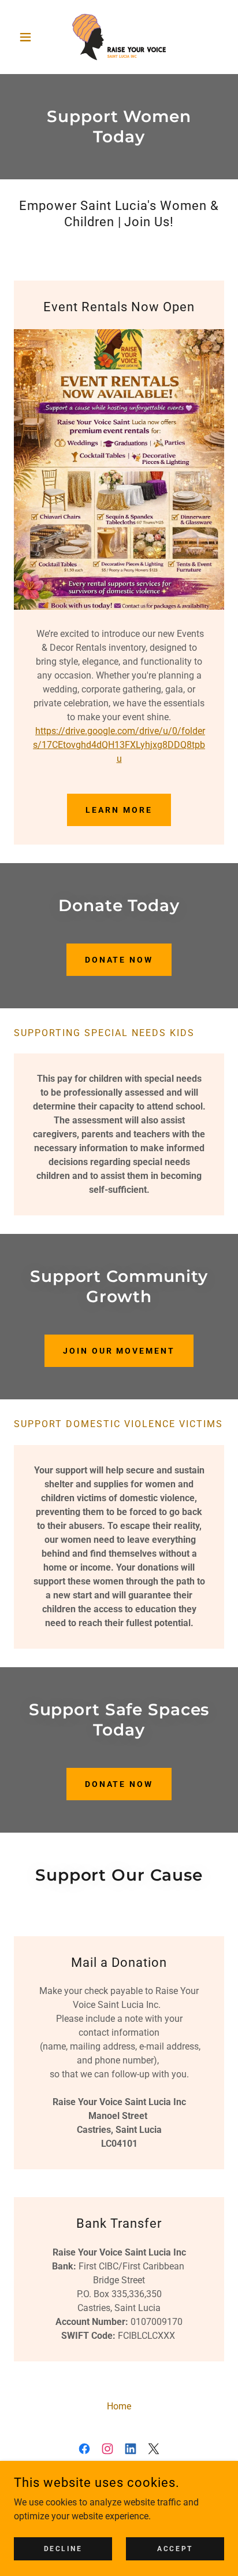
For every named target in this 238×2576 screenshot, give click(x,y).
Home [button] (119, 2406)
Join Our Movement (119, 1351)
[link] (119, 37)
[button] (30, 37)
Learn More (119, 810)
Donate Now (119, 960)
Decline (63, 2548)
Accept (175, 2548)
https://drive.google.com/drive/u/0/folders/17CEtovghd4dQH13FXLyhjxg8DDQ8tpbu (119, 745)
